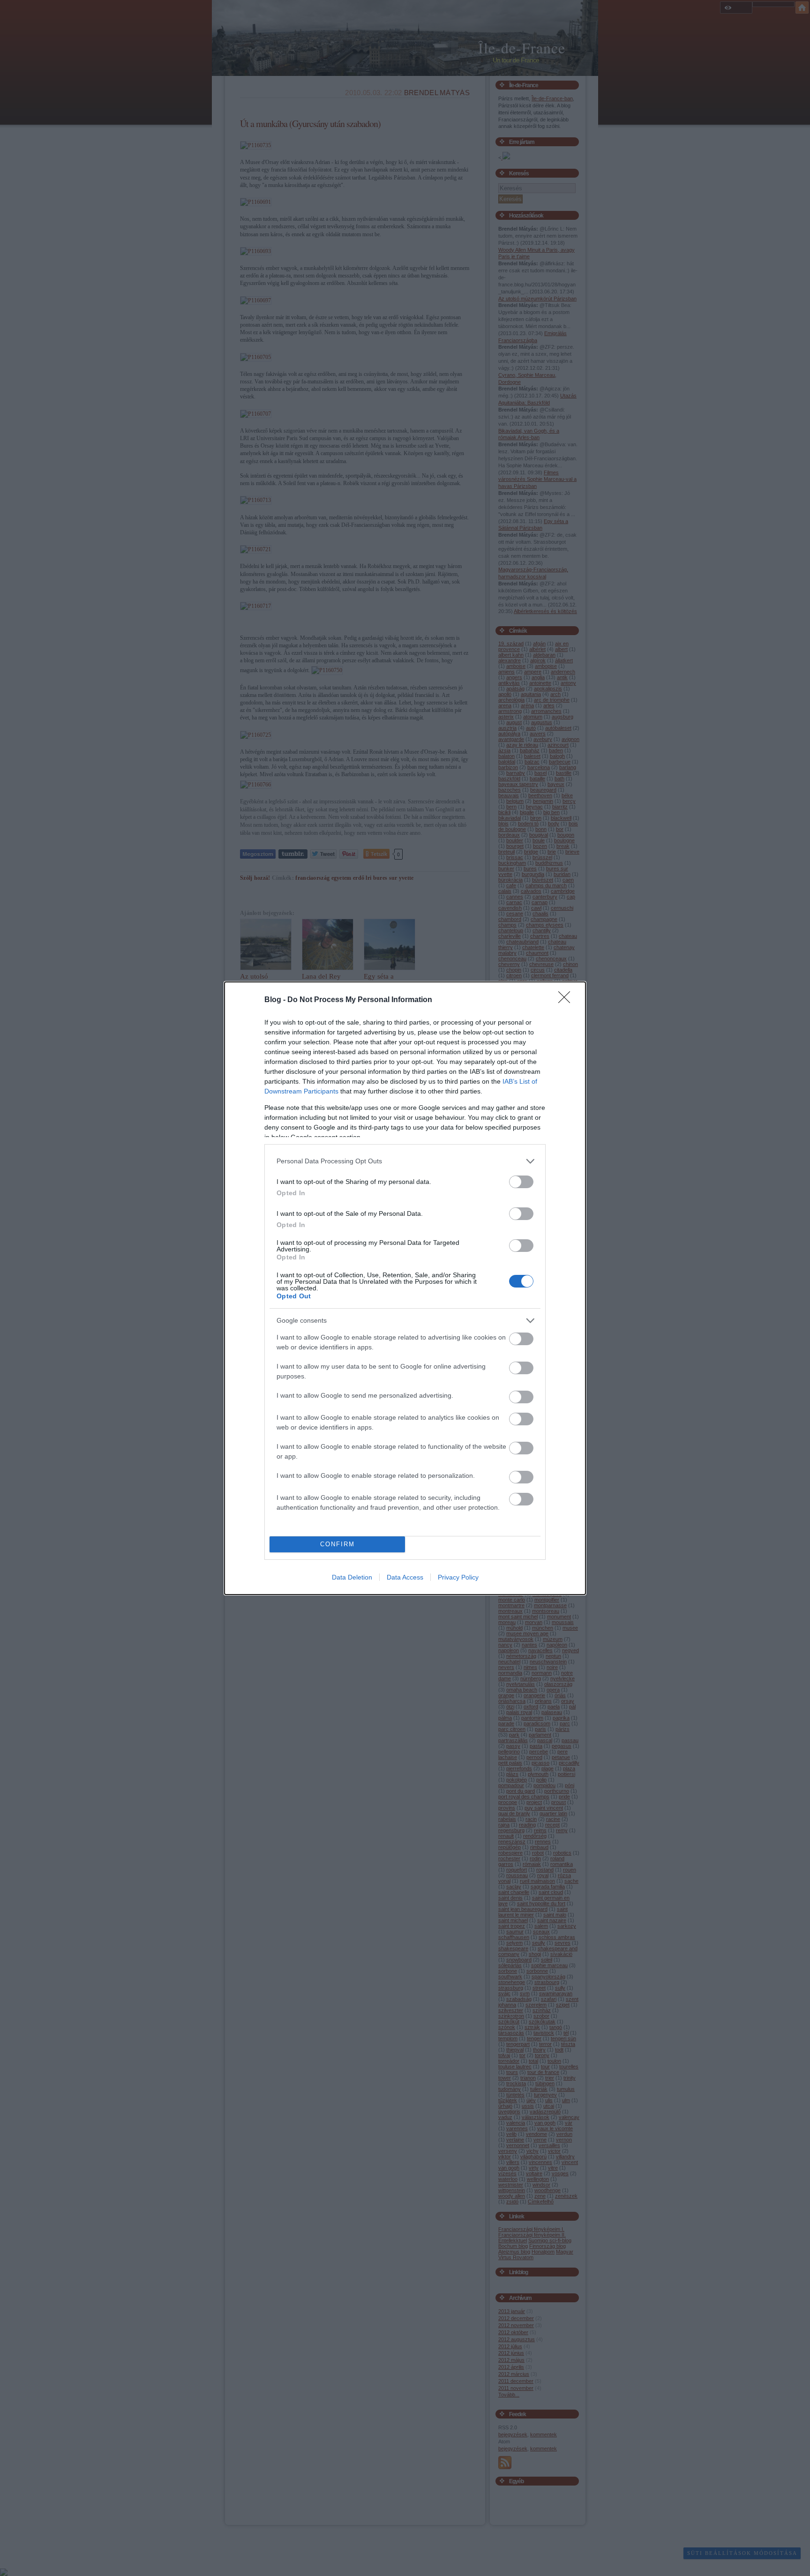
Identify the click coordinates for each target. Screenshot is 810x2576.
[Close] (567, 1000)
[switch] (521, 1182)
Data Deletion (352, 1577)
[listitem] (405, 1161)
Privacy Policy (458, 1577)
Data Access (405, 1577)
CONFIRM (337, 1544)
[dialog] (405, 1288)
